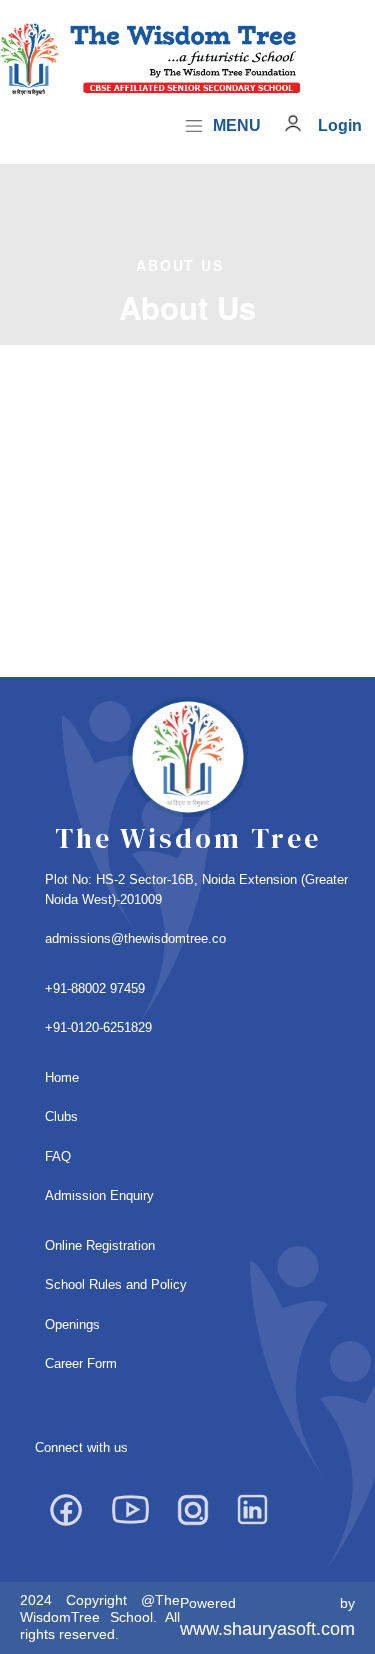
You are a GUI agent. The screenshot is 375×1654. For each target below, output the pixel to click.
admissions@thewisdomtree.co (135, 938)
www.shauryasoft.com (267, 1629)
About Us (180, 265)
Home (62, 1077)
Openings (72, 1324)
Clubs (61, 1116)
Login (340, 125)
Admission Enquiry (99, 1195)
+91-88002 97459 (95, 988)
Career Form (81, 1363)
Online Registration (100, 1245)
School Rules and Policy (116, 1284)
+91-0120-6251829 (98, 1027)
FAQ (58, 1156)
